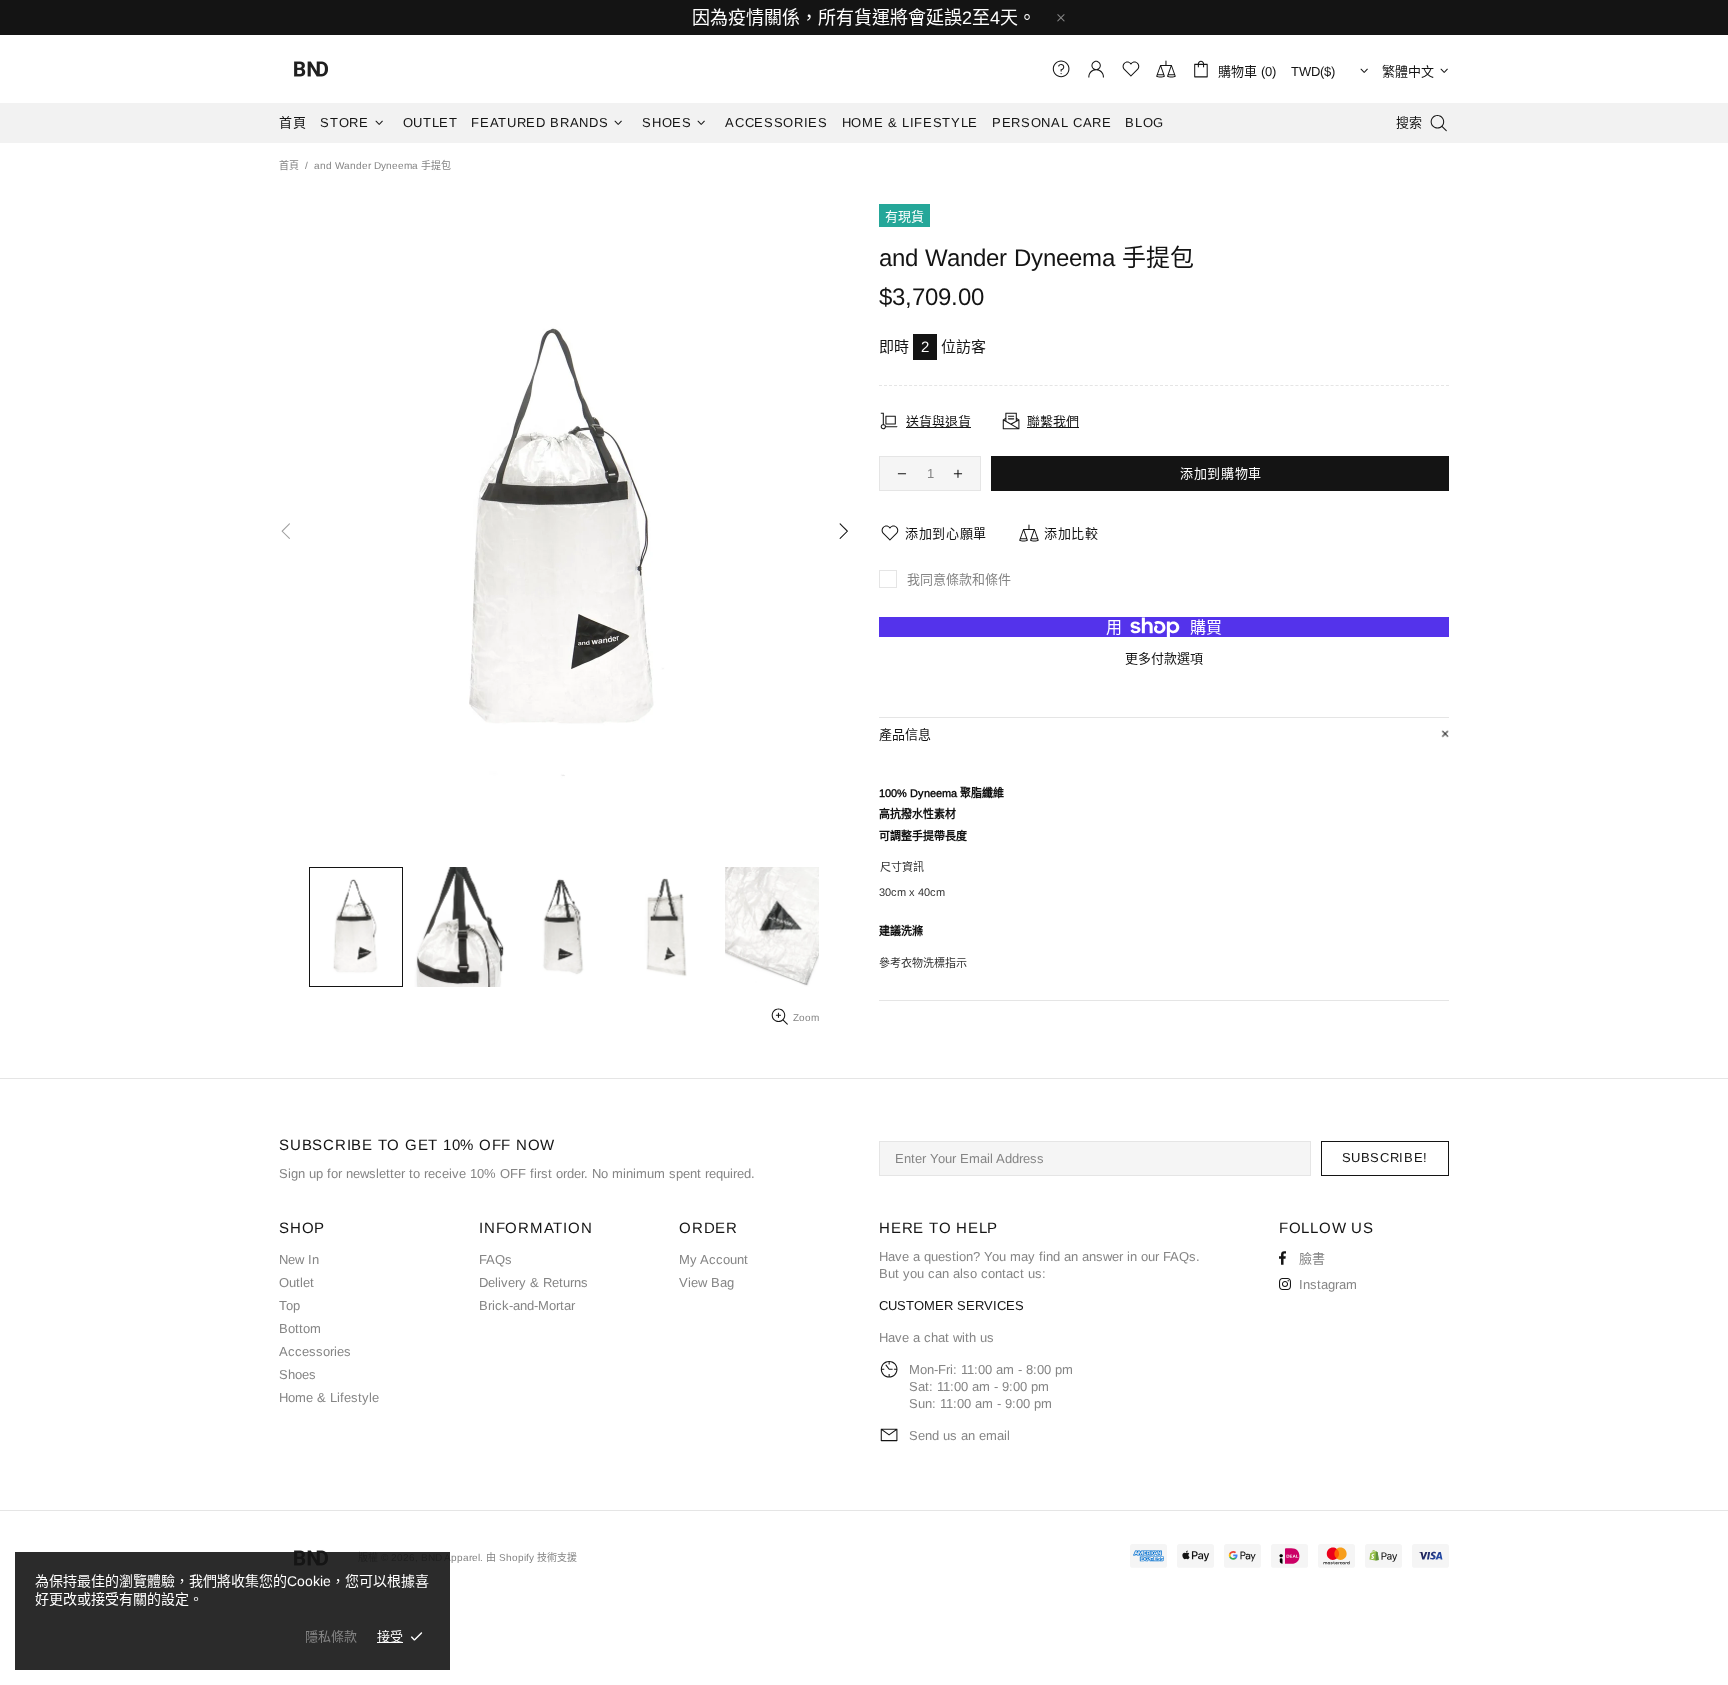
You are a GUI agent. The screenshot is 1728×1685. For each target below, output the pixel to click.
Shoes (297, 1374)
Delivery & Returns (533, 1282)
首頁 (289, 165)
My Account (713, 1259)
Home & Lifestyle (329, 1397)
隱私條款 (331, 1636)
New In (299, 1259)
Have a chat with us (936, 1337)
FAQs (495, 1259)
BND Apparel (311, 69)
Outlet (296, 1282)
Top (289, 1305)
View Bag (706, 1282)
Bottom (300, 1328)
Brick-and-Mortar (527, 1305)
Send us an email (959, 1435)
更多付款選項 (1164, 658)
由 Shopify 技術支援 (531, 1557)
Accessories (315, 1351)
